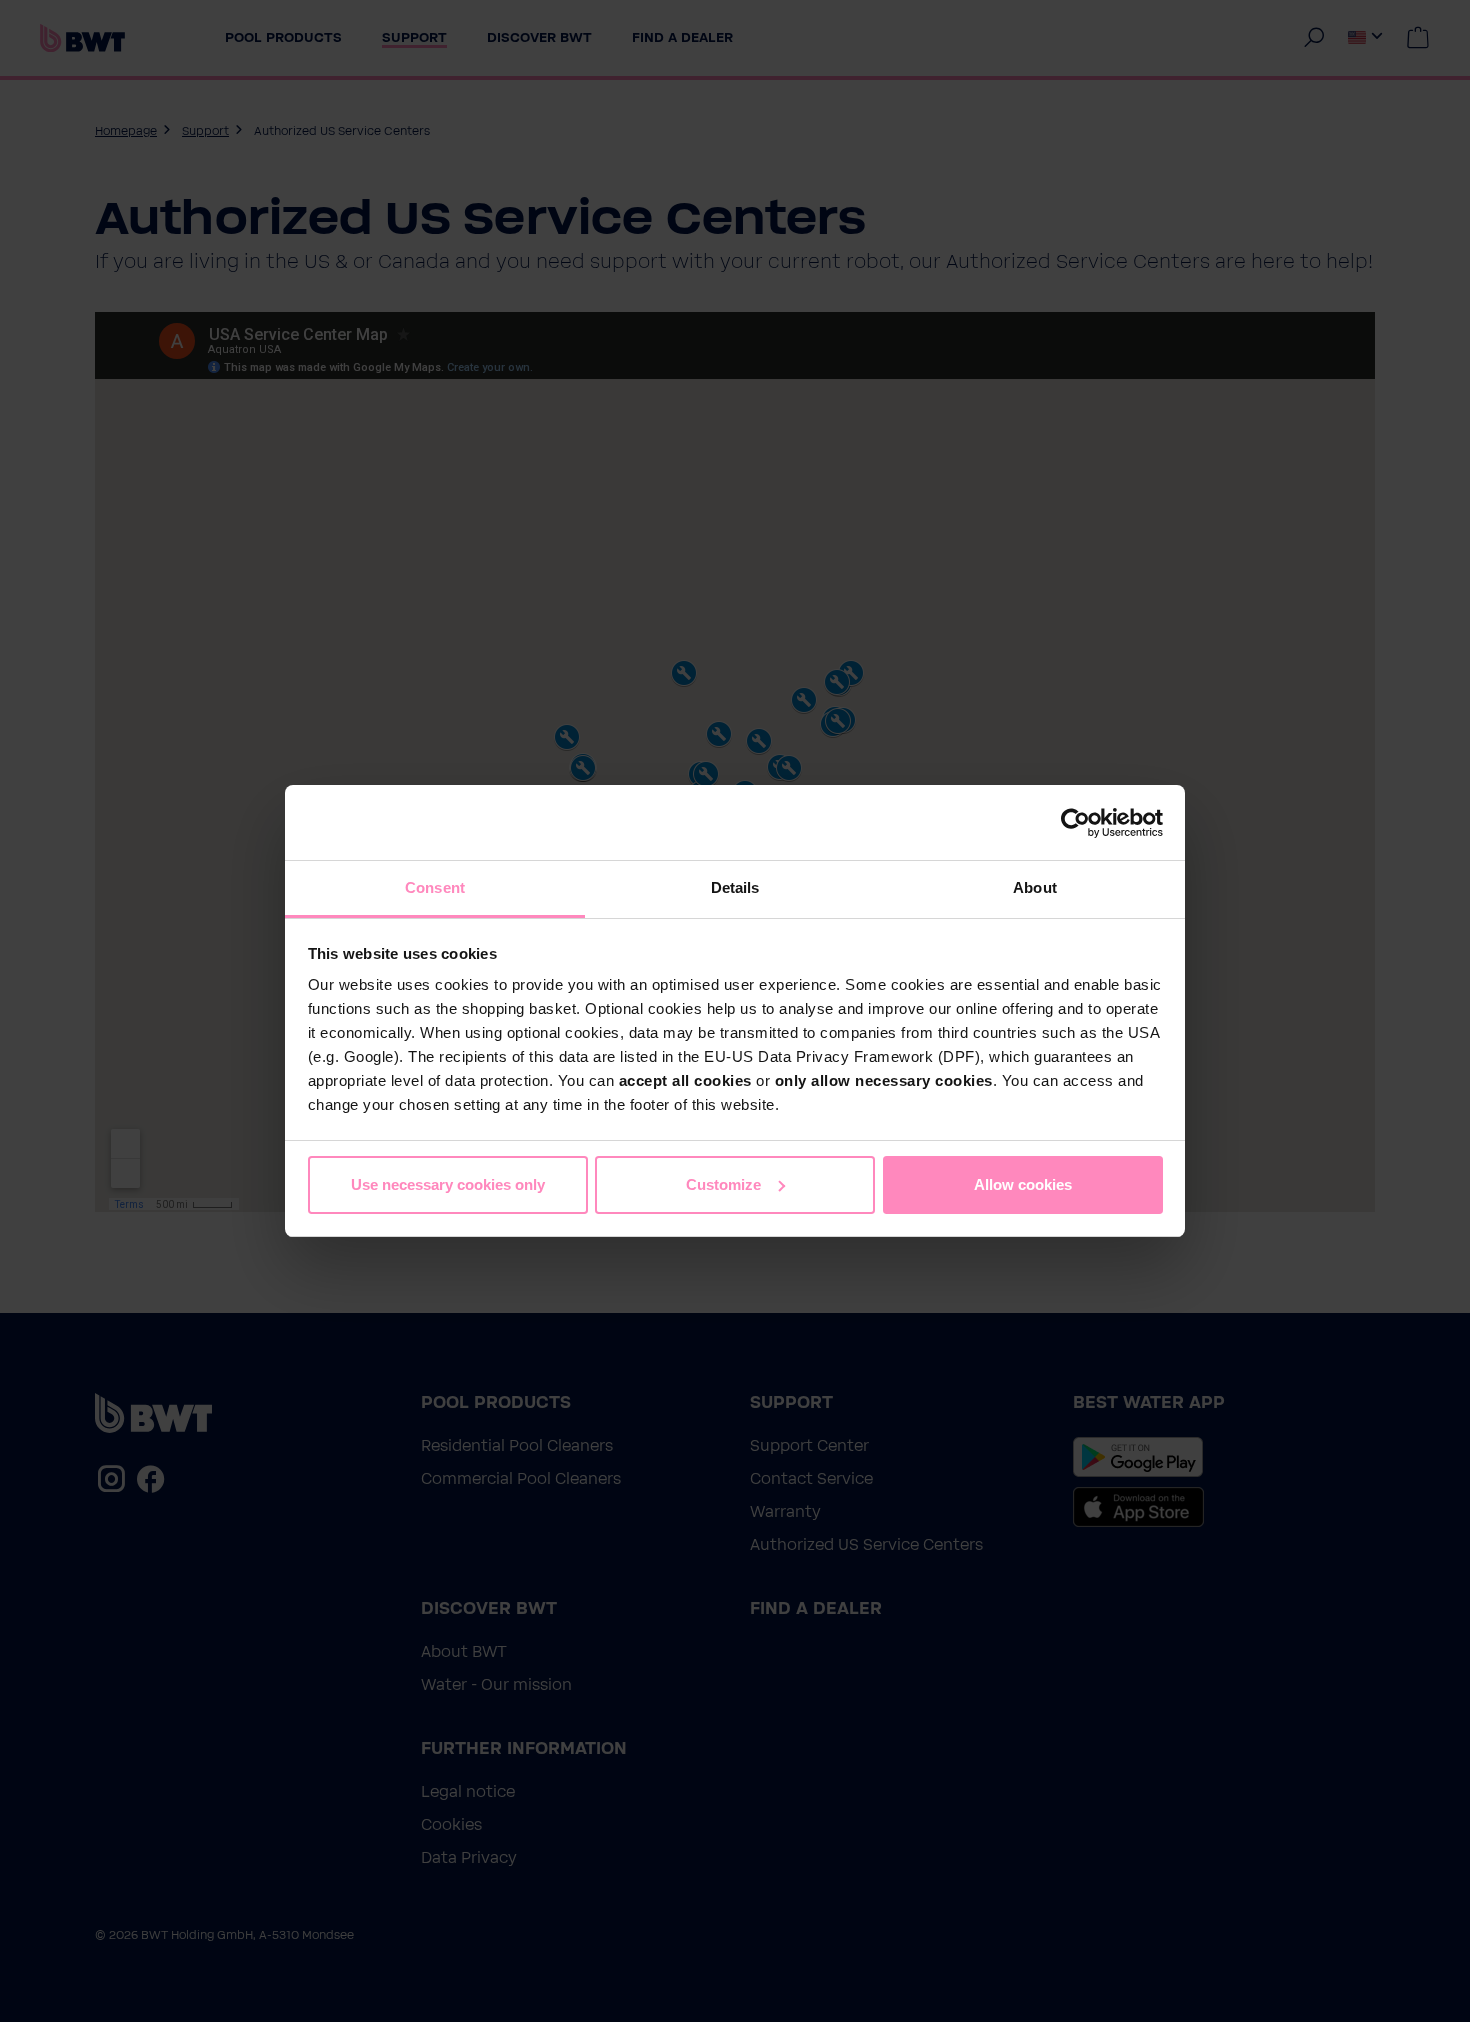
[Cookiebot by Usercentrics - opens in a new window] (1075, 823)
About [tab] (1035, 887)
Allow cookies (1023, 1184)
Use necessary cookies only (448, 1184)
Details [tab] (735, 887)
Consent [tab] (435, 887)
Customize (723, 1184)
